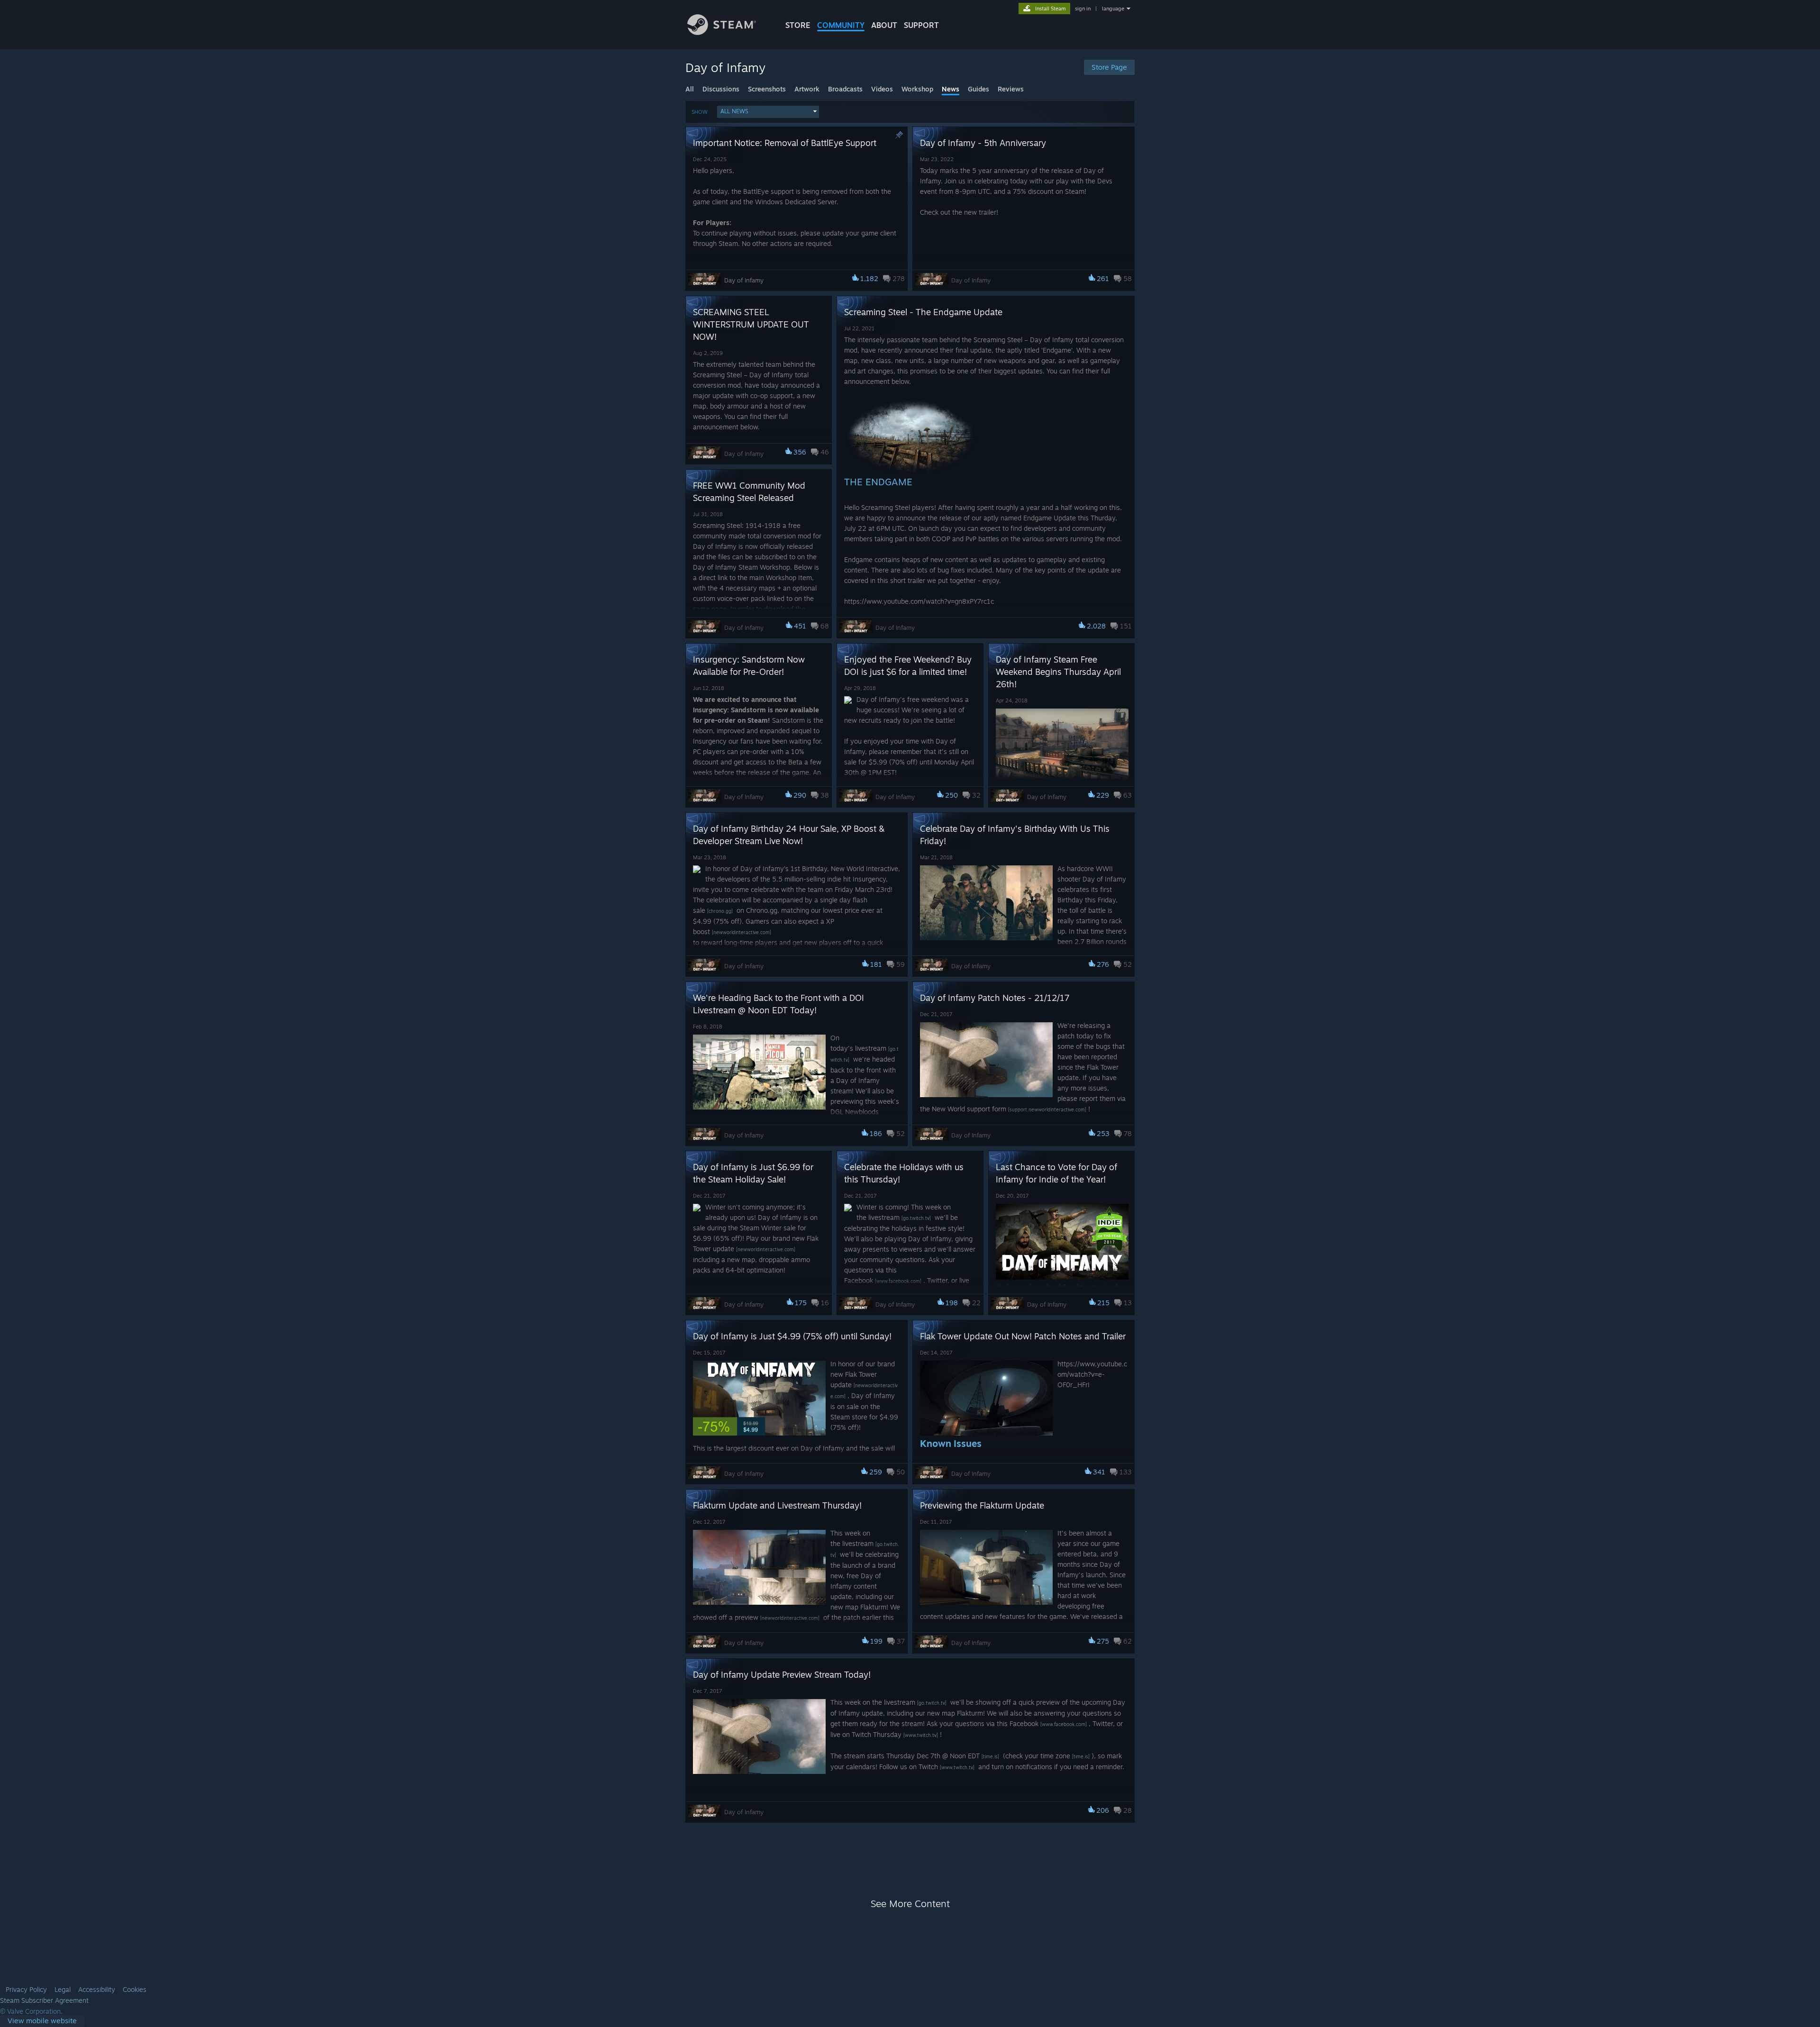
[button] (768, 112)
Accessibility (97, 1990)
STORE (798, 25)
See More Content (910, 1904)
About (884, 25)
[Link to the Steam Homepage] (722, 32)
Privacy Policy (26, 1990)
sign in (1083, 9)
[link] (42, 2021)
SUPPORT (921, 25)
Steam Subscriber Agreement (44, 2000)
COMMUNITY (841, 25)
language (1113, 9)
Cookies (135, 1990)
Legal (63, 1990)
